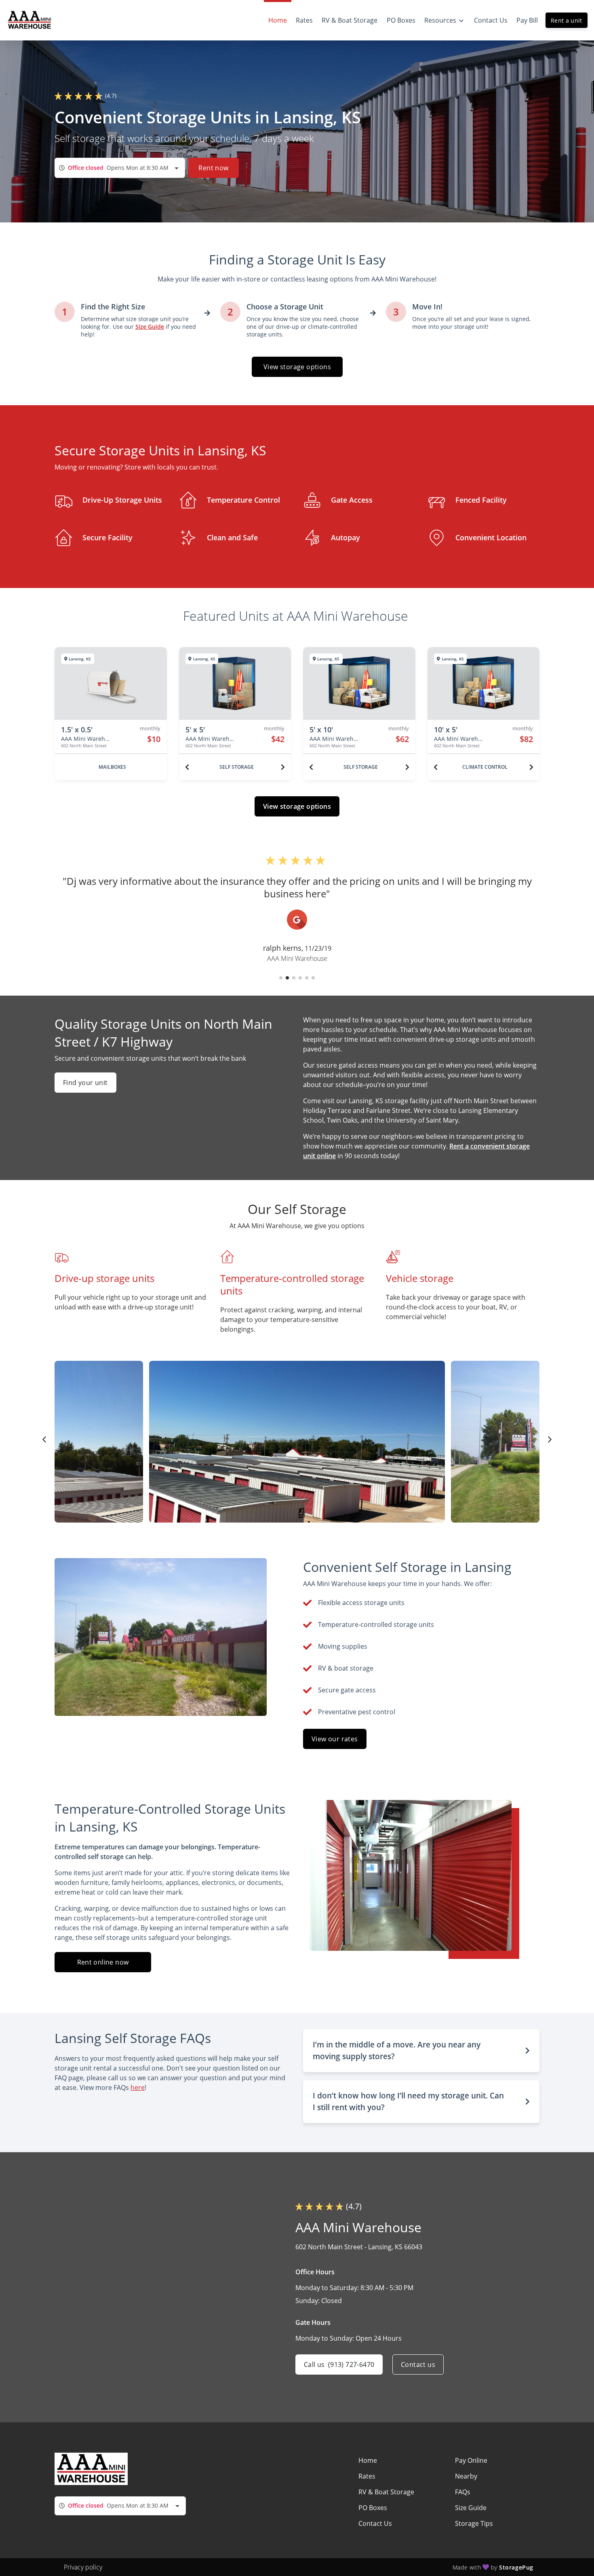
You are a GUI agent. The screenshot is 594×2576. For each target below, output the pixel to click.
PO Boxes (373, 2508)
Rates (367, 2476)
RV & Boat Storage (386, 2492)
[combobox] (120, 168)
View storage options (297, 367)
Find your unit (85, 1083)
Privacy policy (83, 2567)
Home (368, 2460)
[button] (281, 978)
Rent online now (103, 1962)
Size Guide (471, 2508)
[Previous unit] (187, 767)
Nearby (466, 2476)
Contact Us (375, 2523)
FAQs (463, 2492)
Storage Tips (474, 2523)
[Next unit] (283, 767)
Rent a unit (567, 20)
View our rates (335, 1739)
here (138, 2087)
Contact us (418, 2365)
